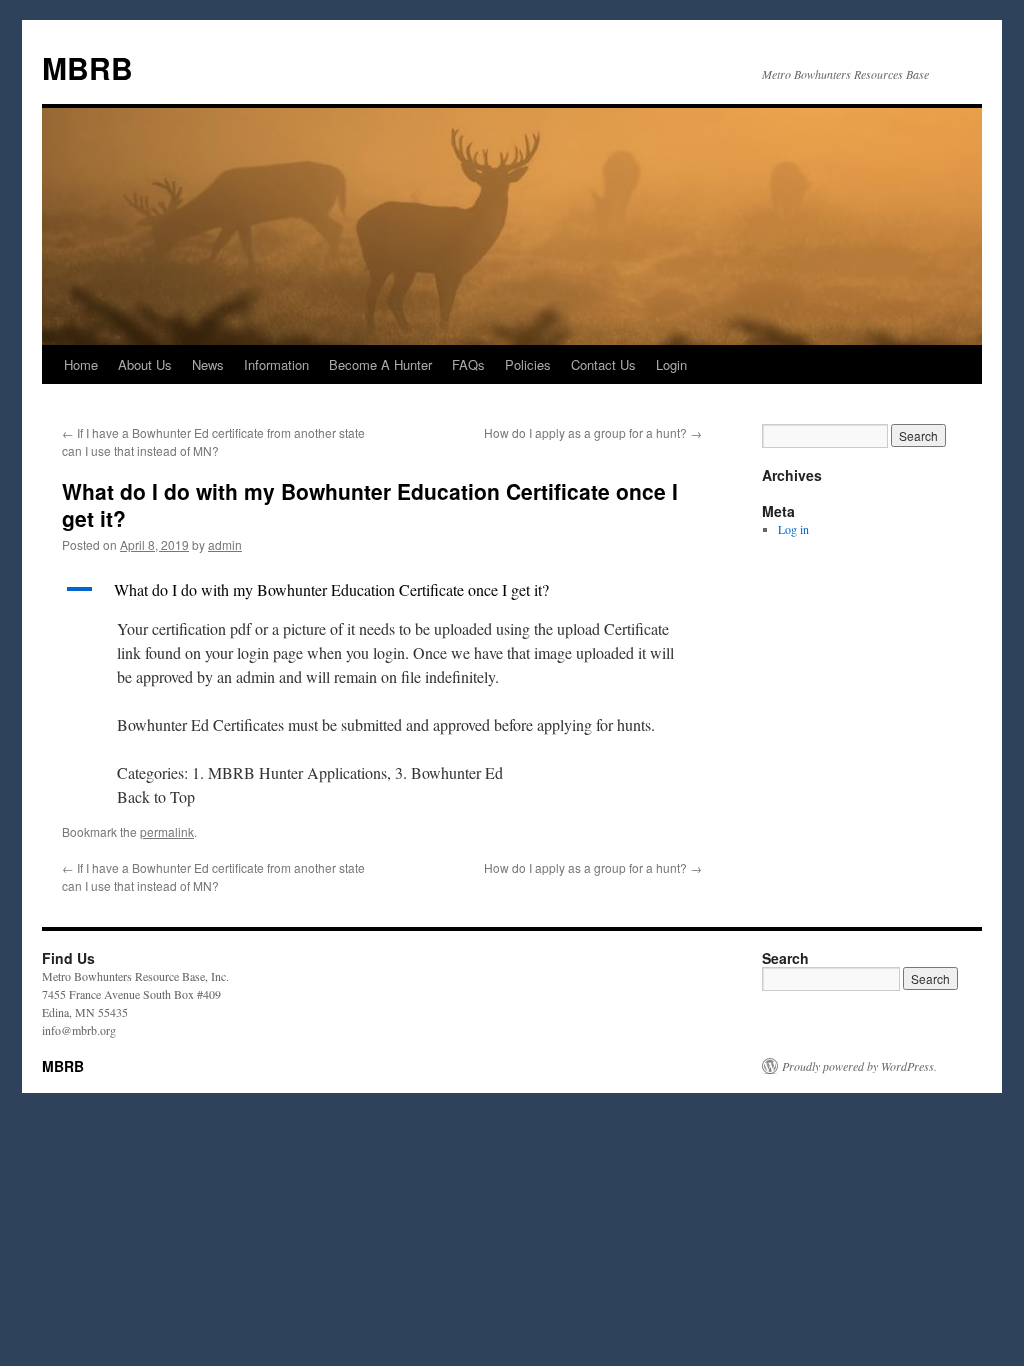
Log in (793, 529)
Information (276, 364)
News (208, 364)
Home (81, 364)
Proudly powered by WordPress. (859, 1066)
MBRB (87, 67)
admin (225, 544)
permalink (167, 831)
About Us (145, 364)
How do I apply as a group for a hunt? (593, 432)
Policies (528, 364)
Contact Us (603, 364)
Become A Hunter (380, 364)
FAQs (468, 364)
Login (671, 364)
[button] (382, 590)
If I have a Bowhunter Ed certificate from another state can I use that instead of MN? (213, 441)
